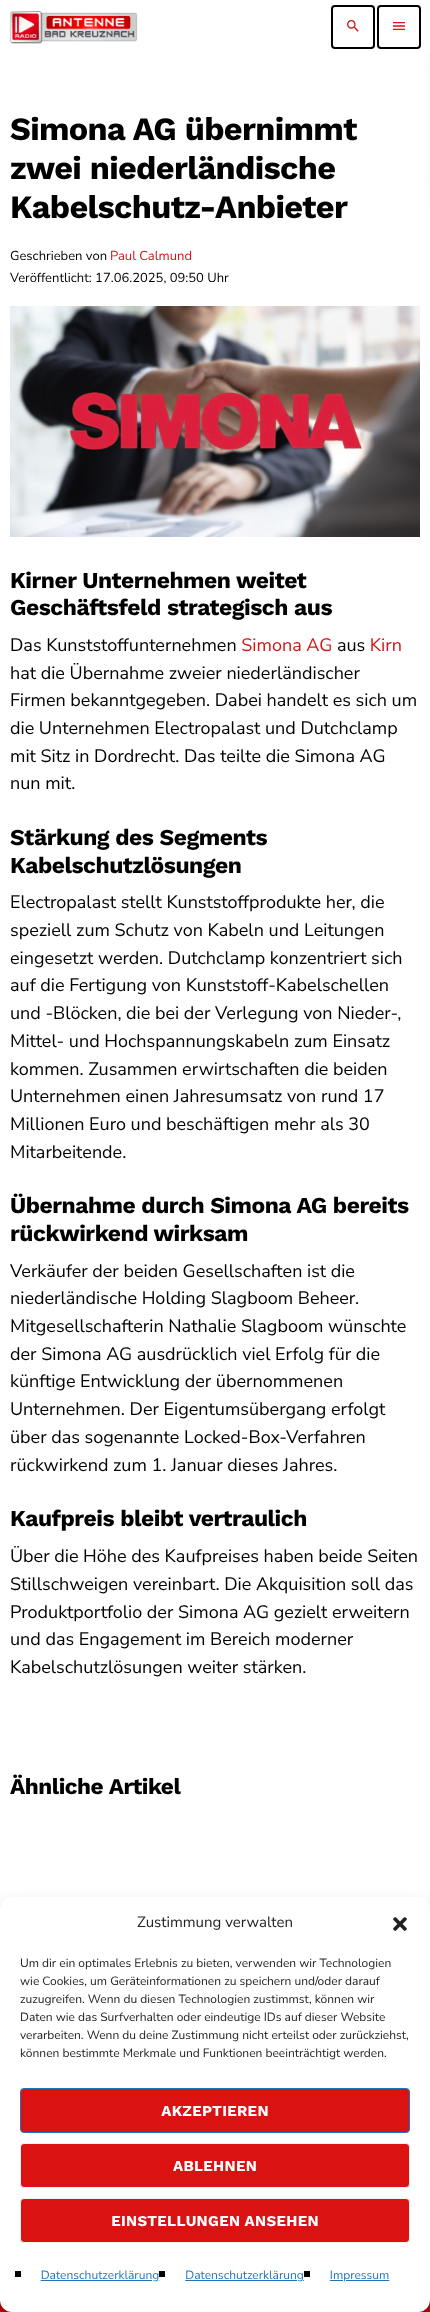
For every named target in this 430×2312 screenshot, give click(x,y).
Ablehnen (215, 2166)
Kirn (386, 646)
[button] (400, 1924)
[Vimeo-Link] (73, 27)
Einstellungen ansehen (215, 2221)
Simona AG (286, 646)
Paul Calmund (151, 256)
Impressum (360, 2276)
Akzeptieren (215, 2111)
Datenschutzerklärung (100, 2276)
